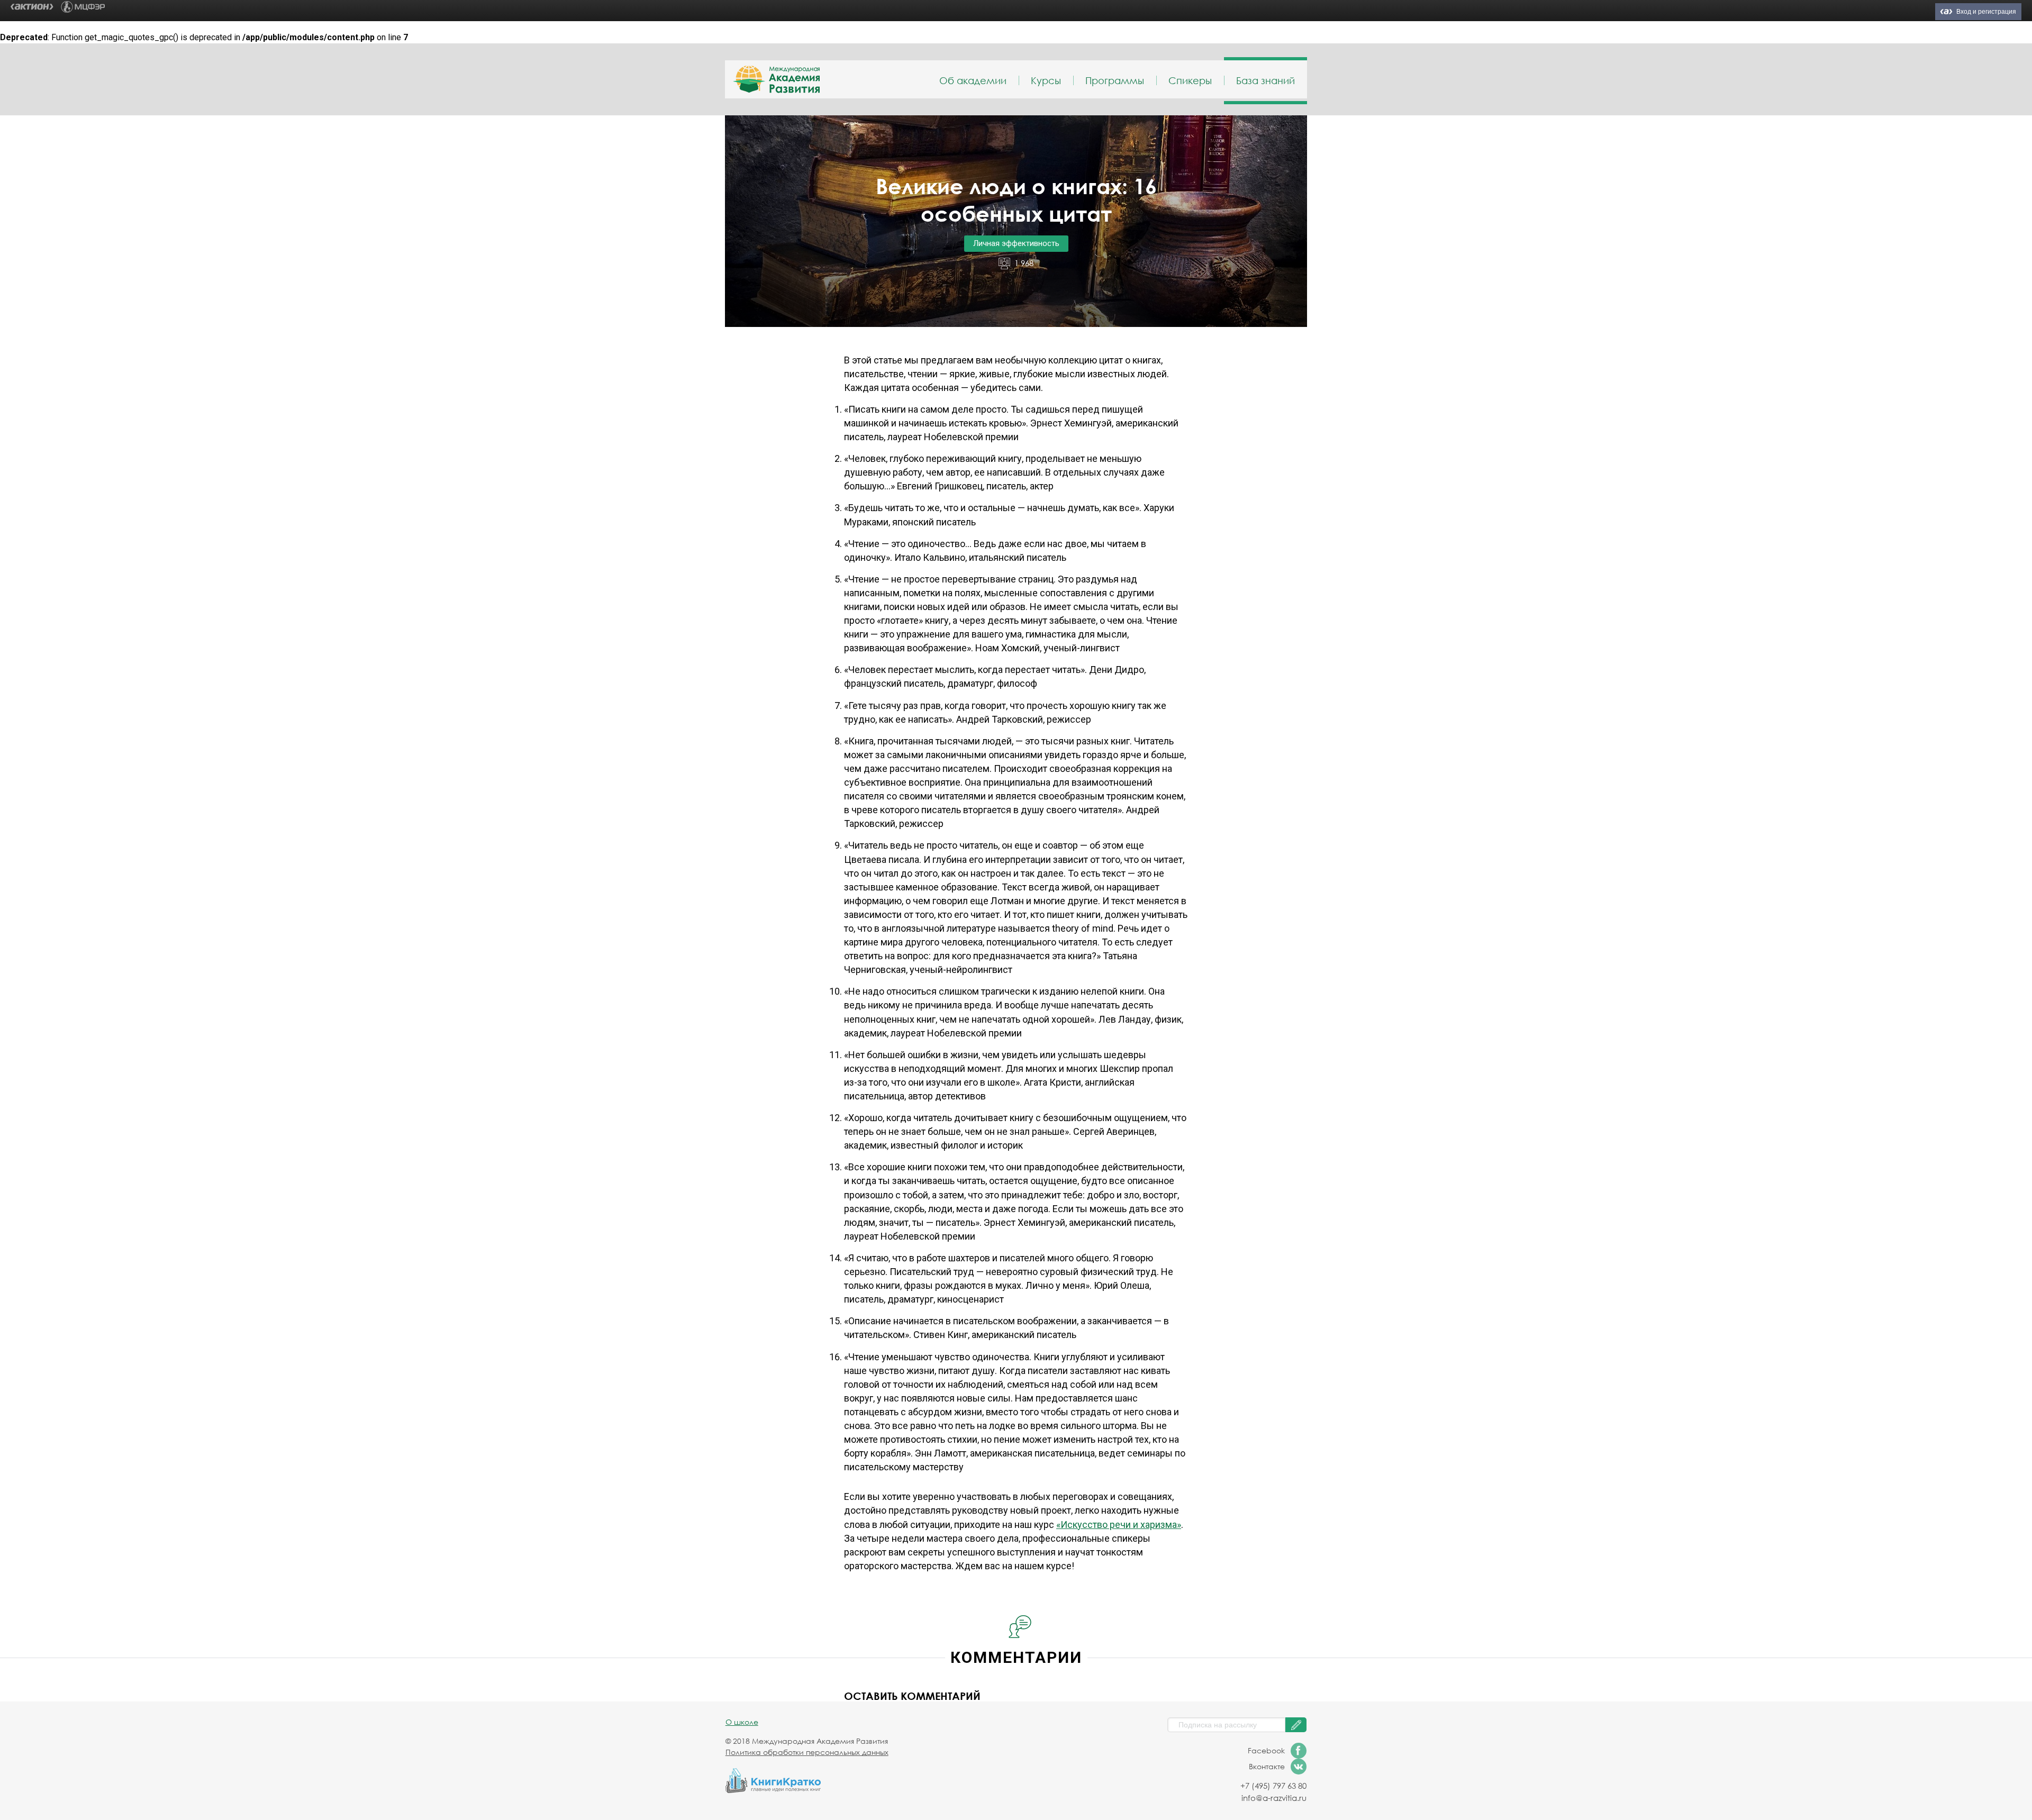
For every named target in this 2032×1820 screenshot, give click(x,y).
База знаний (1266, 80)
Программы (1115, 80)
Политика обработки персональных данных (807, 1752)
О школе (742, 1722)
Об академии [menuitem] (973, 80)
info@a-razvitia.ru (1274, 1798)
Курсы (1046, 80)
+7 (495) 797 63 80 (1273, 1786)
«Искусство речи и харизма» (1119, 1525)
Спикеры (1190, 80)
